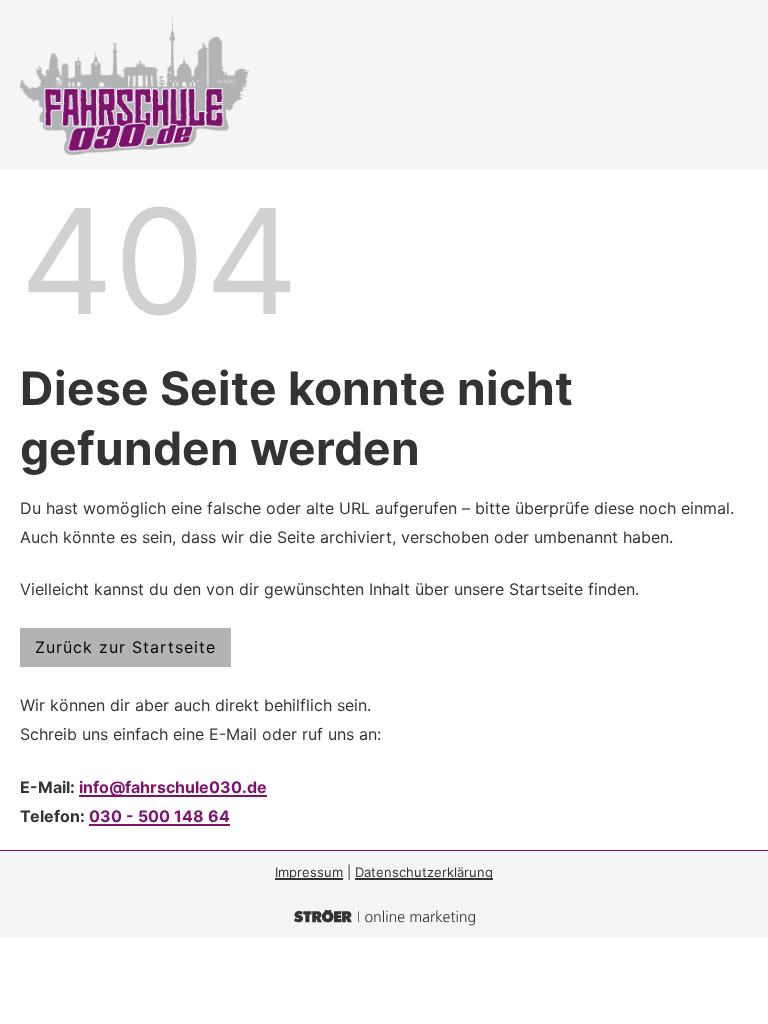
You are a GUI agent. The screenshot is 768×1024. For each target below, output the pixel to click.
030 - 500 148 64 (159, 816)
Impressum (309, 872)
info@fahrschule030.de (173, 787)
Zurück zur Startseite (125, 647)
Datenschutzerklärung (424, 872)
